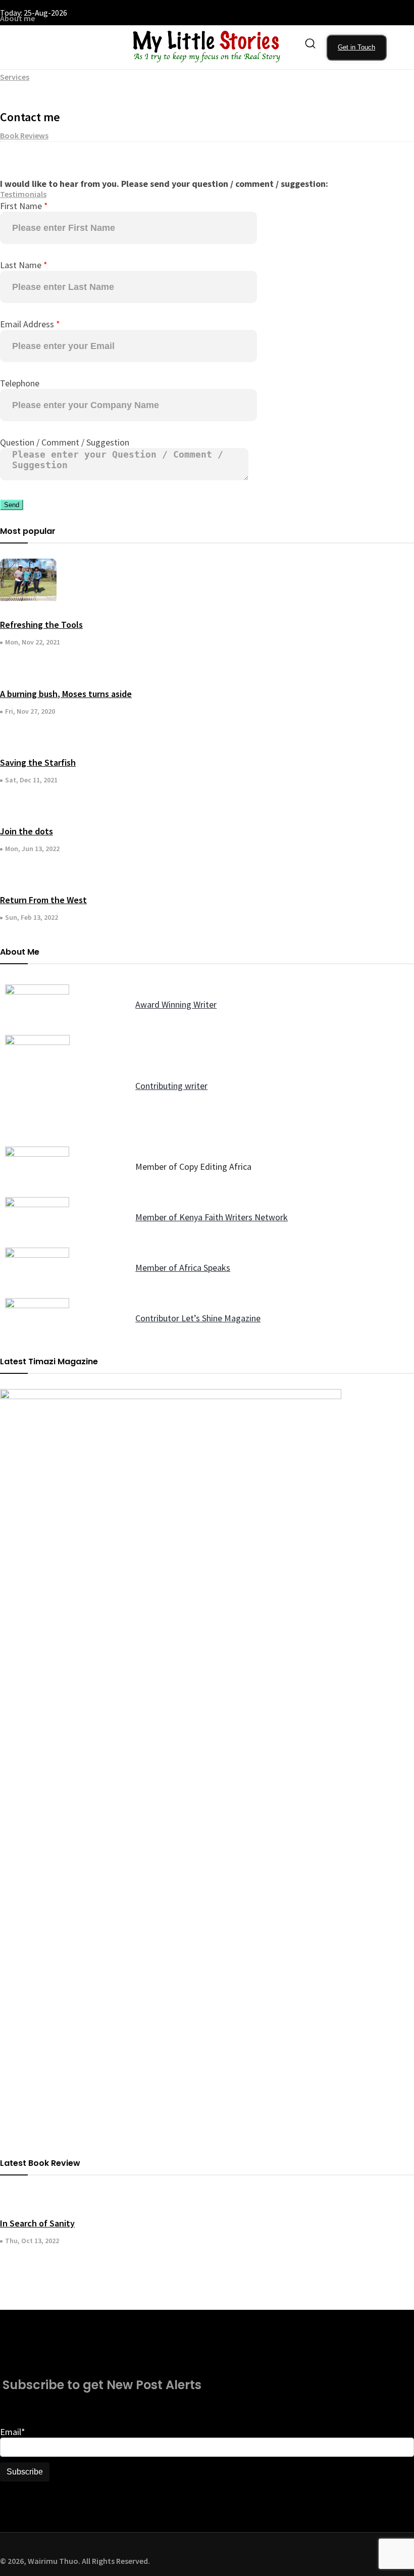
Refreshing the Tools (41, 625)
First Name (24, 206)
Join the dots (27, 831)
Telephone (20, 383)
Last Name (24, 265)
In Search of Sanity (37, 2223)
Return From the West (43, 900)
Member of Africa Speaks (183, 1268)
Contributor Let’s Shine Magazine (198, 1318)
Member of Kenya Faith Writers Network (212, 1217)
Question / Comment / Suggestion (65, 442)
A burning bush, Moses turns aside (66, 694)
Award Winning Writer (176, 1004)
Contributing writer (171, 1086)
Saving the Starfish (38, 762)
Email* (13, 2432)
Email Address (30, 324)
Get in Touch (356, 47)
